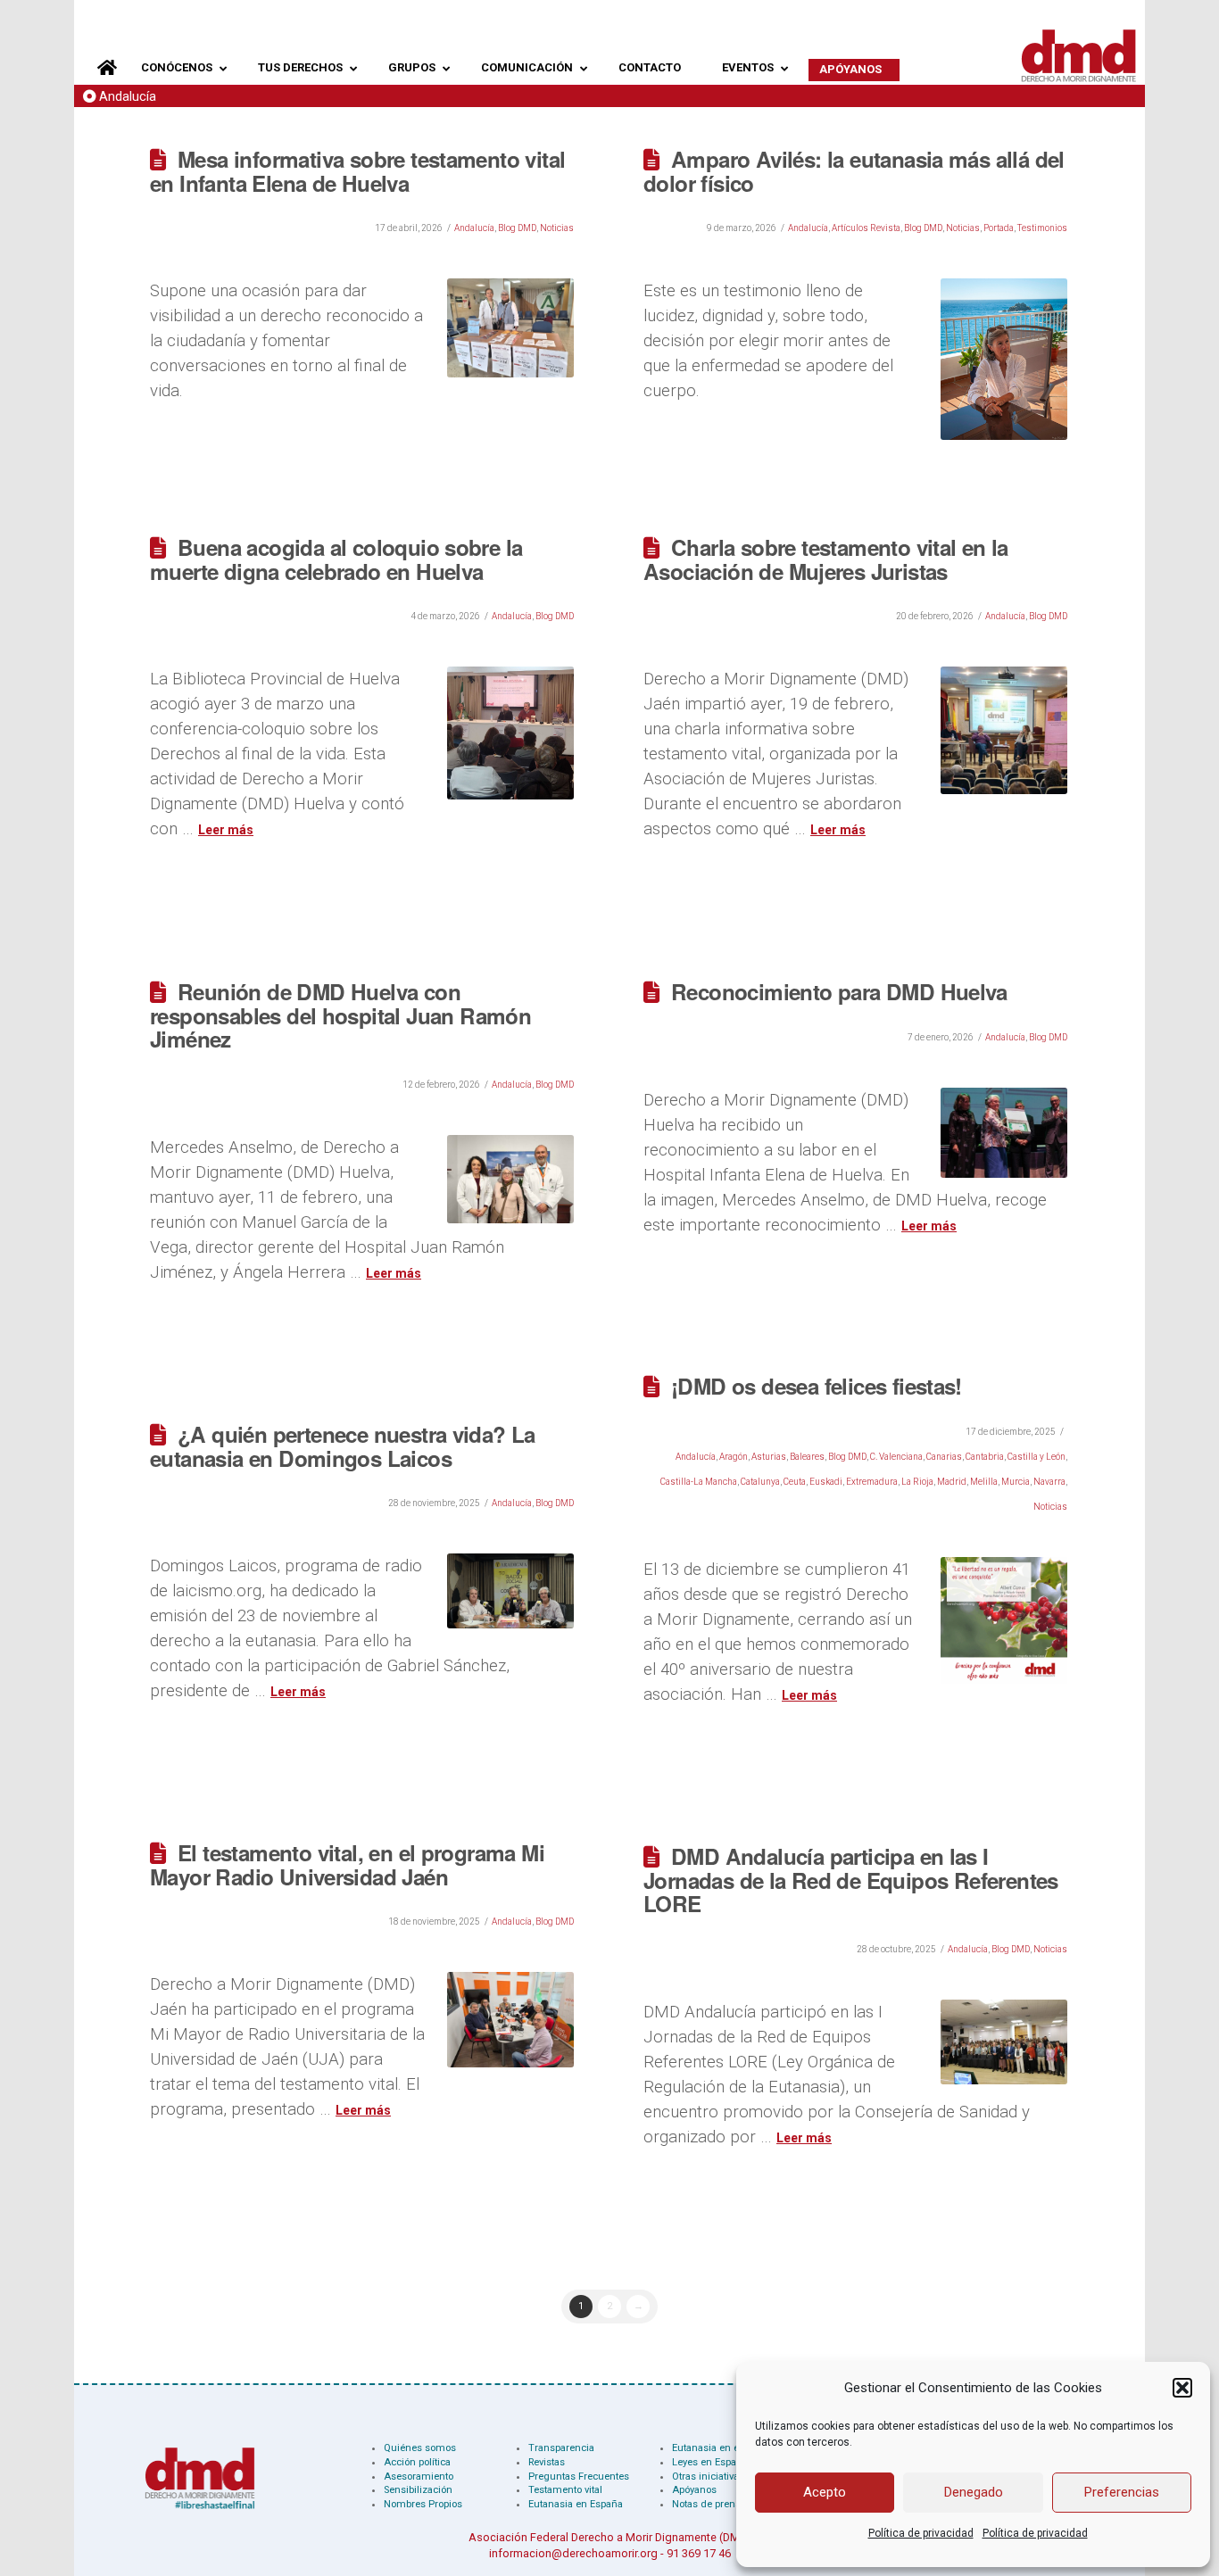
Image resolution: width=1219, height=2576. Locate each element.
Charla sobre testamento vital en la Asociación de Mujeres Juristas (826, 559)
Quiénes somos (420, 2448)
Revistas (547, 2462)
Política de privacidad (921, 2533)
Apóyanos (694, 2490)
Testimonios (1042, 228)
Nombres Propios (423, 2504)
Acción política (417, 2462)
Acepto (825, 2492)
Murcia (1016, 1482)
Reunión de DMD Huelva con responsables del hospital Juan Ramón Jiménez (340, 1015)
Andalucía (128, 97)
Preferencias (1122, 2492)
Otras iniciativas (708, 2477)
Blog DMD (517, 228)
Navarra (1049, 1482)
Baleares (807, 1457)
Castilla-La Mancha (699, 1482)
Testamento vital (565, 2490)
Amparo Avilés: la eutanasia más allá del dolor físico (854, 171)
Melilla (984, 1482)
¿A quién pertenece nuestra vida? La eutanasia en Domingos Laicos (343, 1446)
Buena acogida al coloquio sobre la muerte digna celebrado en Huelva (336, 559)
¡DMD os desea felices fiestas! (817, 1386)
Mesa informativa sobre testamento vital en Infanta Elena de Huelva (357, 171)
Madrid (952, 1482)
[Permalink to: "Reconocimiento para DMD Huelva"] (1004, 1133)
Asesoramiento (419, 2477)
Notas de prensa (709, 2504)
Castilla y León (1037, 1457)
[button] (1182, 2388)
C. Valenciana (896, 1457)
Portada (999, 228)
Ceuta (795, 1482)
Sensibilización (418, 2490)
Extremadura (872, 1482)
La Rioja (917, 1482)
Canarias (944, 1457)
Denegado (974, 2492)
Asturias (769, 1457)
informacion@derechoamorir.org (573, 2553)
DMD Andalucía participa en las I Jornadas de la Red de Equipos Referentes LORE (851, 1880)
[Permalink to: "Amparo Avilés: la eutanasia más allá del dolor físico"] (1004, 359)
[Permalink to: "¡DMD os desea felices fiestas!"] (1004, 1620)
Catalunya (760, 1482)
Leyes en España (710, 2462)
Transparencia (561, 2448)
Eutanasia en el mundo (725, 2448)
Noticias (557, 228)
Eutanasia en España (576, 2504)
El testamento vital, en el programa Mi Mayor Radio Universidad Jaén (347, 1864)
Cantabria (985, 1457)
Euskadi (826, 1482)
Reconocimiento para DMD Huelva (839, 991)
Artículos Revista (866, 228)
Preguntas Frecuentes (579, 2477)
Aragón (734, 1457)
